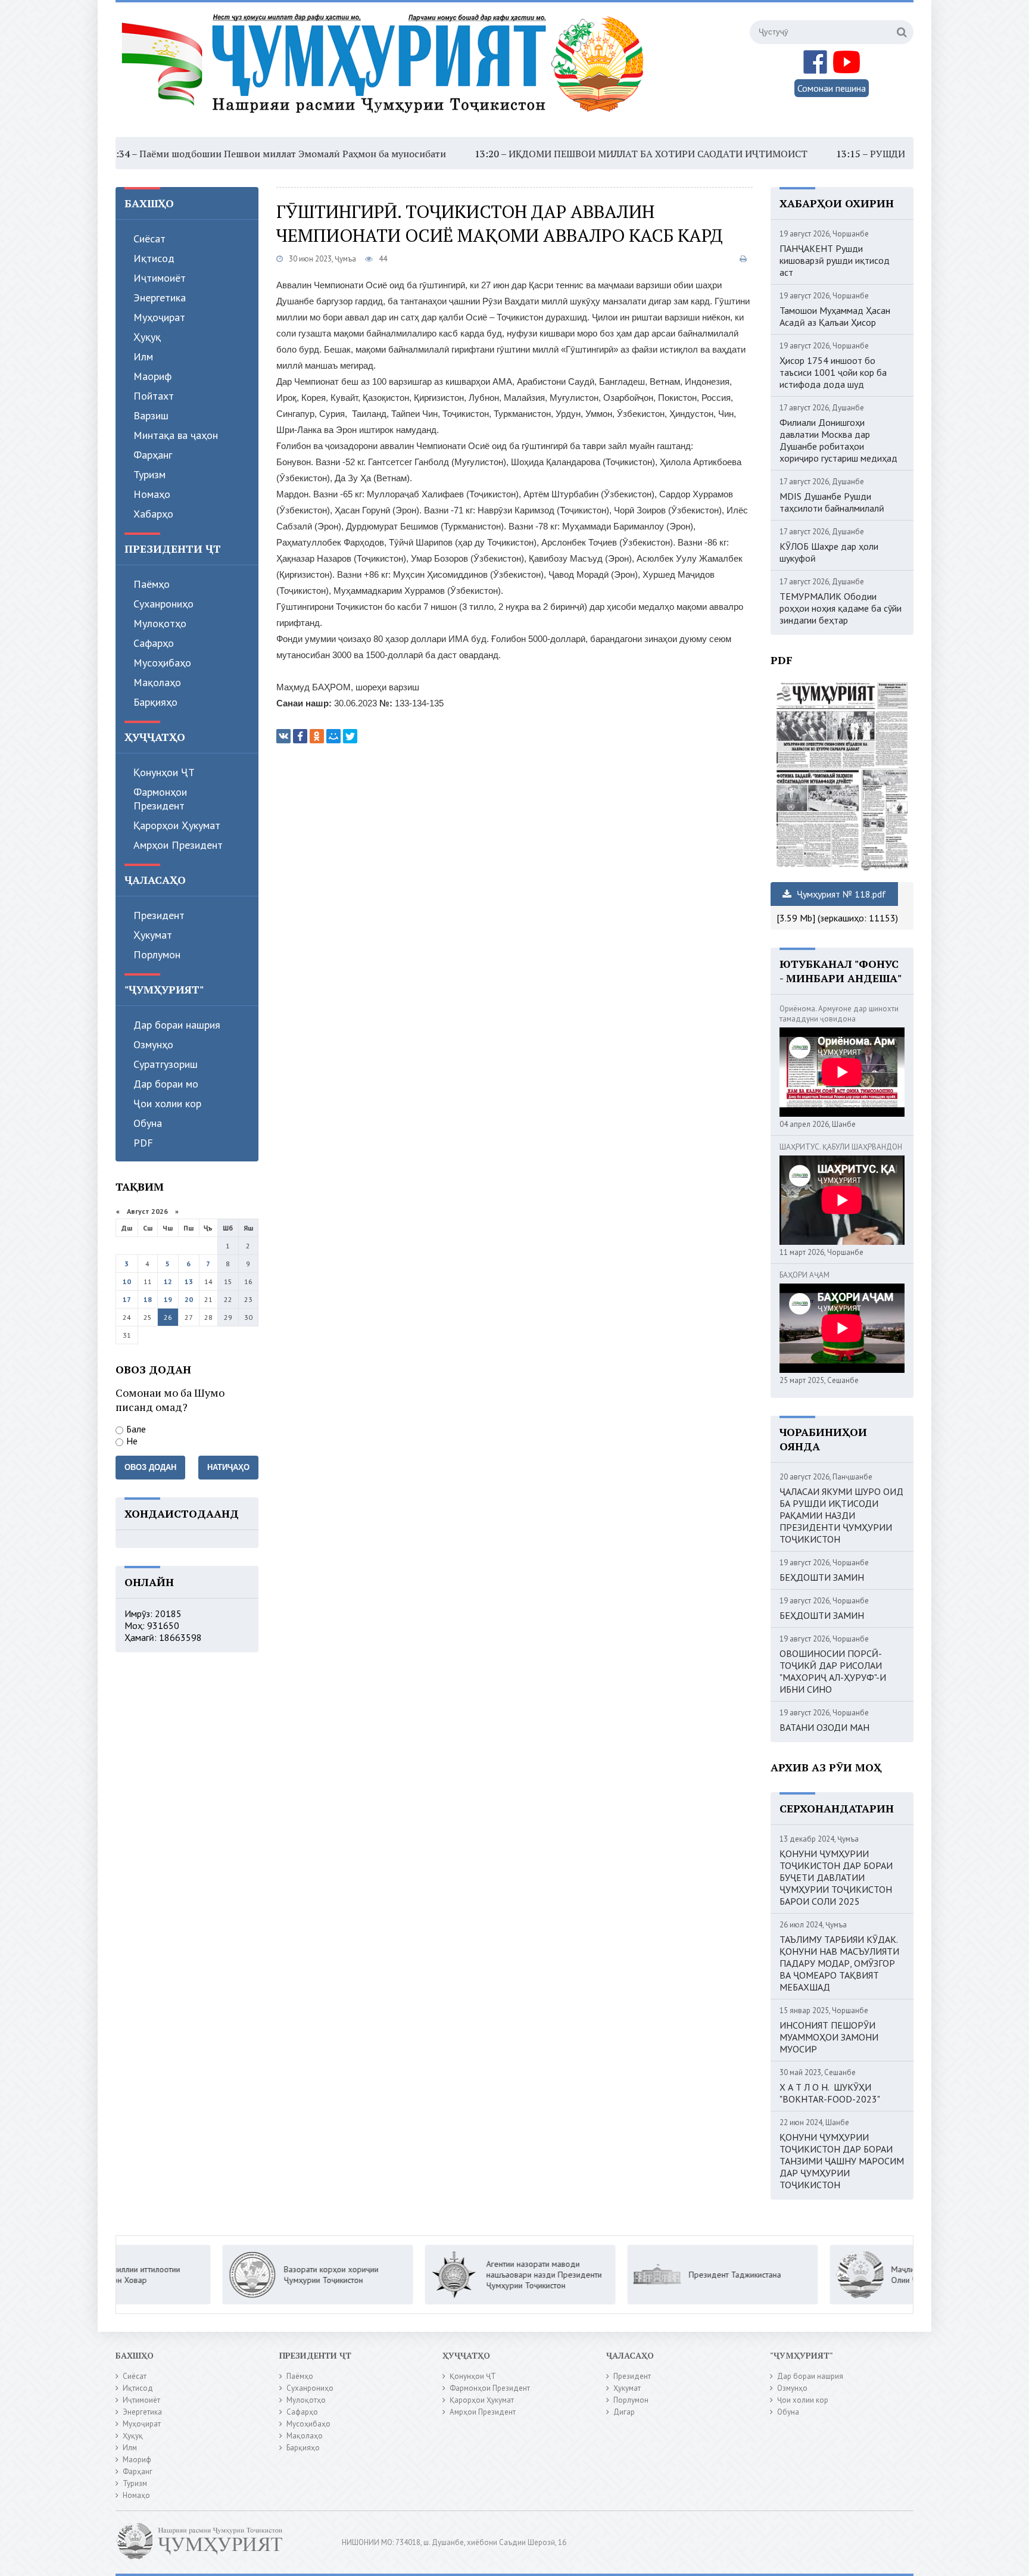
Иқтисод (154, 258)
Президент (159, 915)
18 (148, 1299)
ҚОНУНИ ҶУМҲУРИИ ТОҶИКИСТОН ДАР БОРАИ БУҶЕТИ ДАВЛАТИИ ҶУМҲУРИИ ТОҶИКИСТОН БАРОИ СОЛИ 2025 (836, 1877)
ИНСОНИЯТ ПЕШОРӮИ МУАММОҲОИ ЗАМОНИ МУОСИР (829, 2037)
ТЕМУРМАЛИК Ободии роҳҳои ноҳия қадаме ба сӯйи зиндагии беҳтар (841, 608)
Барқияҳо (155, 702)
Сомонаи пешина (832, 88)
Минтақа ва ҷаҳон (176, 435)
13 (189, 1281)
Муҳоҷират (159, 317)
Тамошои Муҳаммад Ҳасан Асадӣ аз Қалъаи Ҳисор (835, 316)
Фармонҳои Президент (160, 799)
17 (127, 1299)
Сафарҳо (154, 643)
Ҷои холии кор (167, 1103)
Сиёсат (149, 239)
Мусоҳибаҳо (162, 663)
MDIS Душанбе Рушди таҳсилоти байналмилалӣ (832, 502)
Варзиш (151, 415)
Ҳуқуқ (147, 337)
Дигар (624, 2412)
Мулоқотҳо (160, 623)
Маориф (152, 376)
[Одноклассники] (317, 736)
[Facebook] (300, 736)
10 (127, 1281)
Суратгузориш (166, 1064)
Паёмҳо (152, 584)
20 (189, 1299)
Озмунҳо (153, 1044)
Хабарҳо (153, 514)
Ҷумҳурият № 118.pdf (840, 894)
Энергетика (160, 298)
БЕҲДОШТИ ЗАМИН (822, 1577)
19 (168, 1299)
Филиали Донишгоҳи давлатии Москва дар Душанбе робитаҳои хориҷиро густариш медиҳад (838, 440)
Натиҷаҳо (228, 1467)
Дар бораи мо (166, 1084)
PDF (143, 1143)
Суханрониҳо (163, 604)
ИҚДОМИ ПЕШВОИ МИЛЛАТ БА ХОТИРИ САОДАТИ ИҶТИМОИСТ (567, 154)
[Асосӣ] (385, 71)
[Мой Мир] (333, 736)
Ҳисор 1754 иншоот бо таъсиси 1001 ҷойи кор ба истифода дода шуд (833, 372)
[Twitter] (350, 736)
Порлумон (157, 954)
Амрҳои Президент (178, 845)
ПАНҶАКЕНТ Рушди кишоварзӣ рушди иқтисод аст (835, 260)
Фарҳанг (153, 455)
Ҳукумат (153, 935)
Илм (143, 356)
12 (168, 1281)
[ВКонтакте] (283, 736)
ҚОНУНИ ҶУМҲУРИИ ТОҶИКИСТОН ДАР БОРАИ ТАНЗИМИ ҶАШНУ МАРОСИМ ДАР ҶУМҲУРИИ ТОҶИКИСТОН (842, 2161)
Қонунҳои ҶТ (164, 772)
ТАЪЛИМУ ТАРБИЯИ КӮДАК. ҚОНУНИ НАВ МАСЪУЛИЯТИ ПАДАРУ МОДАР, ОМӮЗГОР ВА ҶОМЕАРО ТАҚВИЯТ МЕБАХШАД (839, 1963)
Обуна (148, 1123)
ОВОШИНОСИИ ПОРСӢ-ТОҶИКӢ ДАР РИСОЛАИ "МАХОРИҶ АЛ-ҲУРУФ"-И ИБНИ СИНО (833, 1671)
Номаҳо (152, 494)
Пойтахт (154, 396)
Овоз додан (150, 1467)
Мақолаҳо (157, 682)
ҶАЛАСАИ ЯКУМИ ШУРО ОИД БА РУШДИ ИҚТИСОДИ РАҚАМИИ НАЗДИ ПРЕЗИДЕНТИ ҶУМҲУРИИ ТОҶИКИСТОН (841, 1515)
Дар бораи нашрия (177, 1025)
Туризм (149, 474)
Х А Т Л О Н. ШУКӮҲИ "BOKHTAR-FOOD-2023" (830, 2093)
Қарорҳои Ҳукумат (177, 825)
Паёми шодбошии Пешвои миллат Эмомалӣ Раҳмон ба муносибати (202, 154)
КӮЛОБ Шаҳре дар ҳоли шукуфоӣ (829, 552)
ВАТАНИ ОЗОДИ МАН (824, 1727)
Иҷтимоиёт (160, 278)
